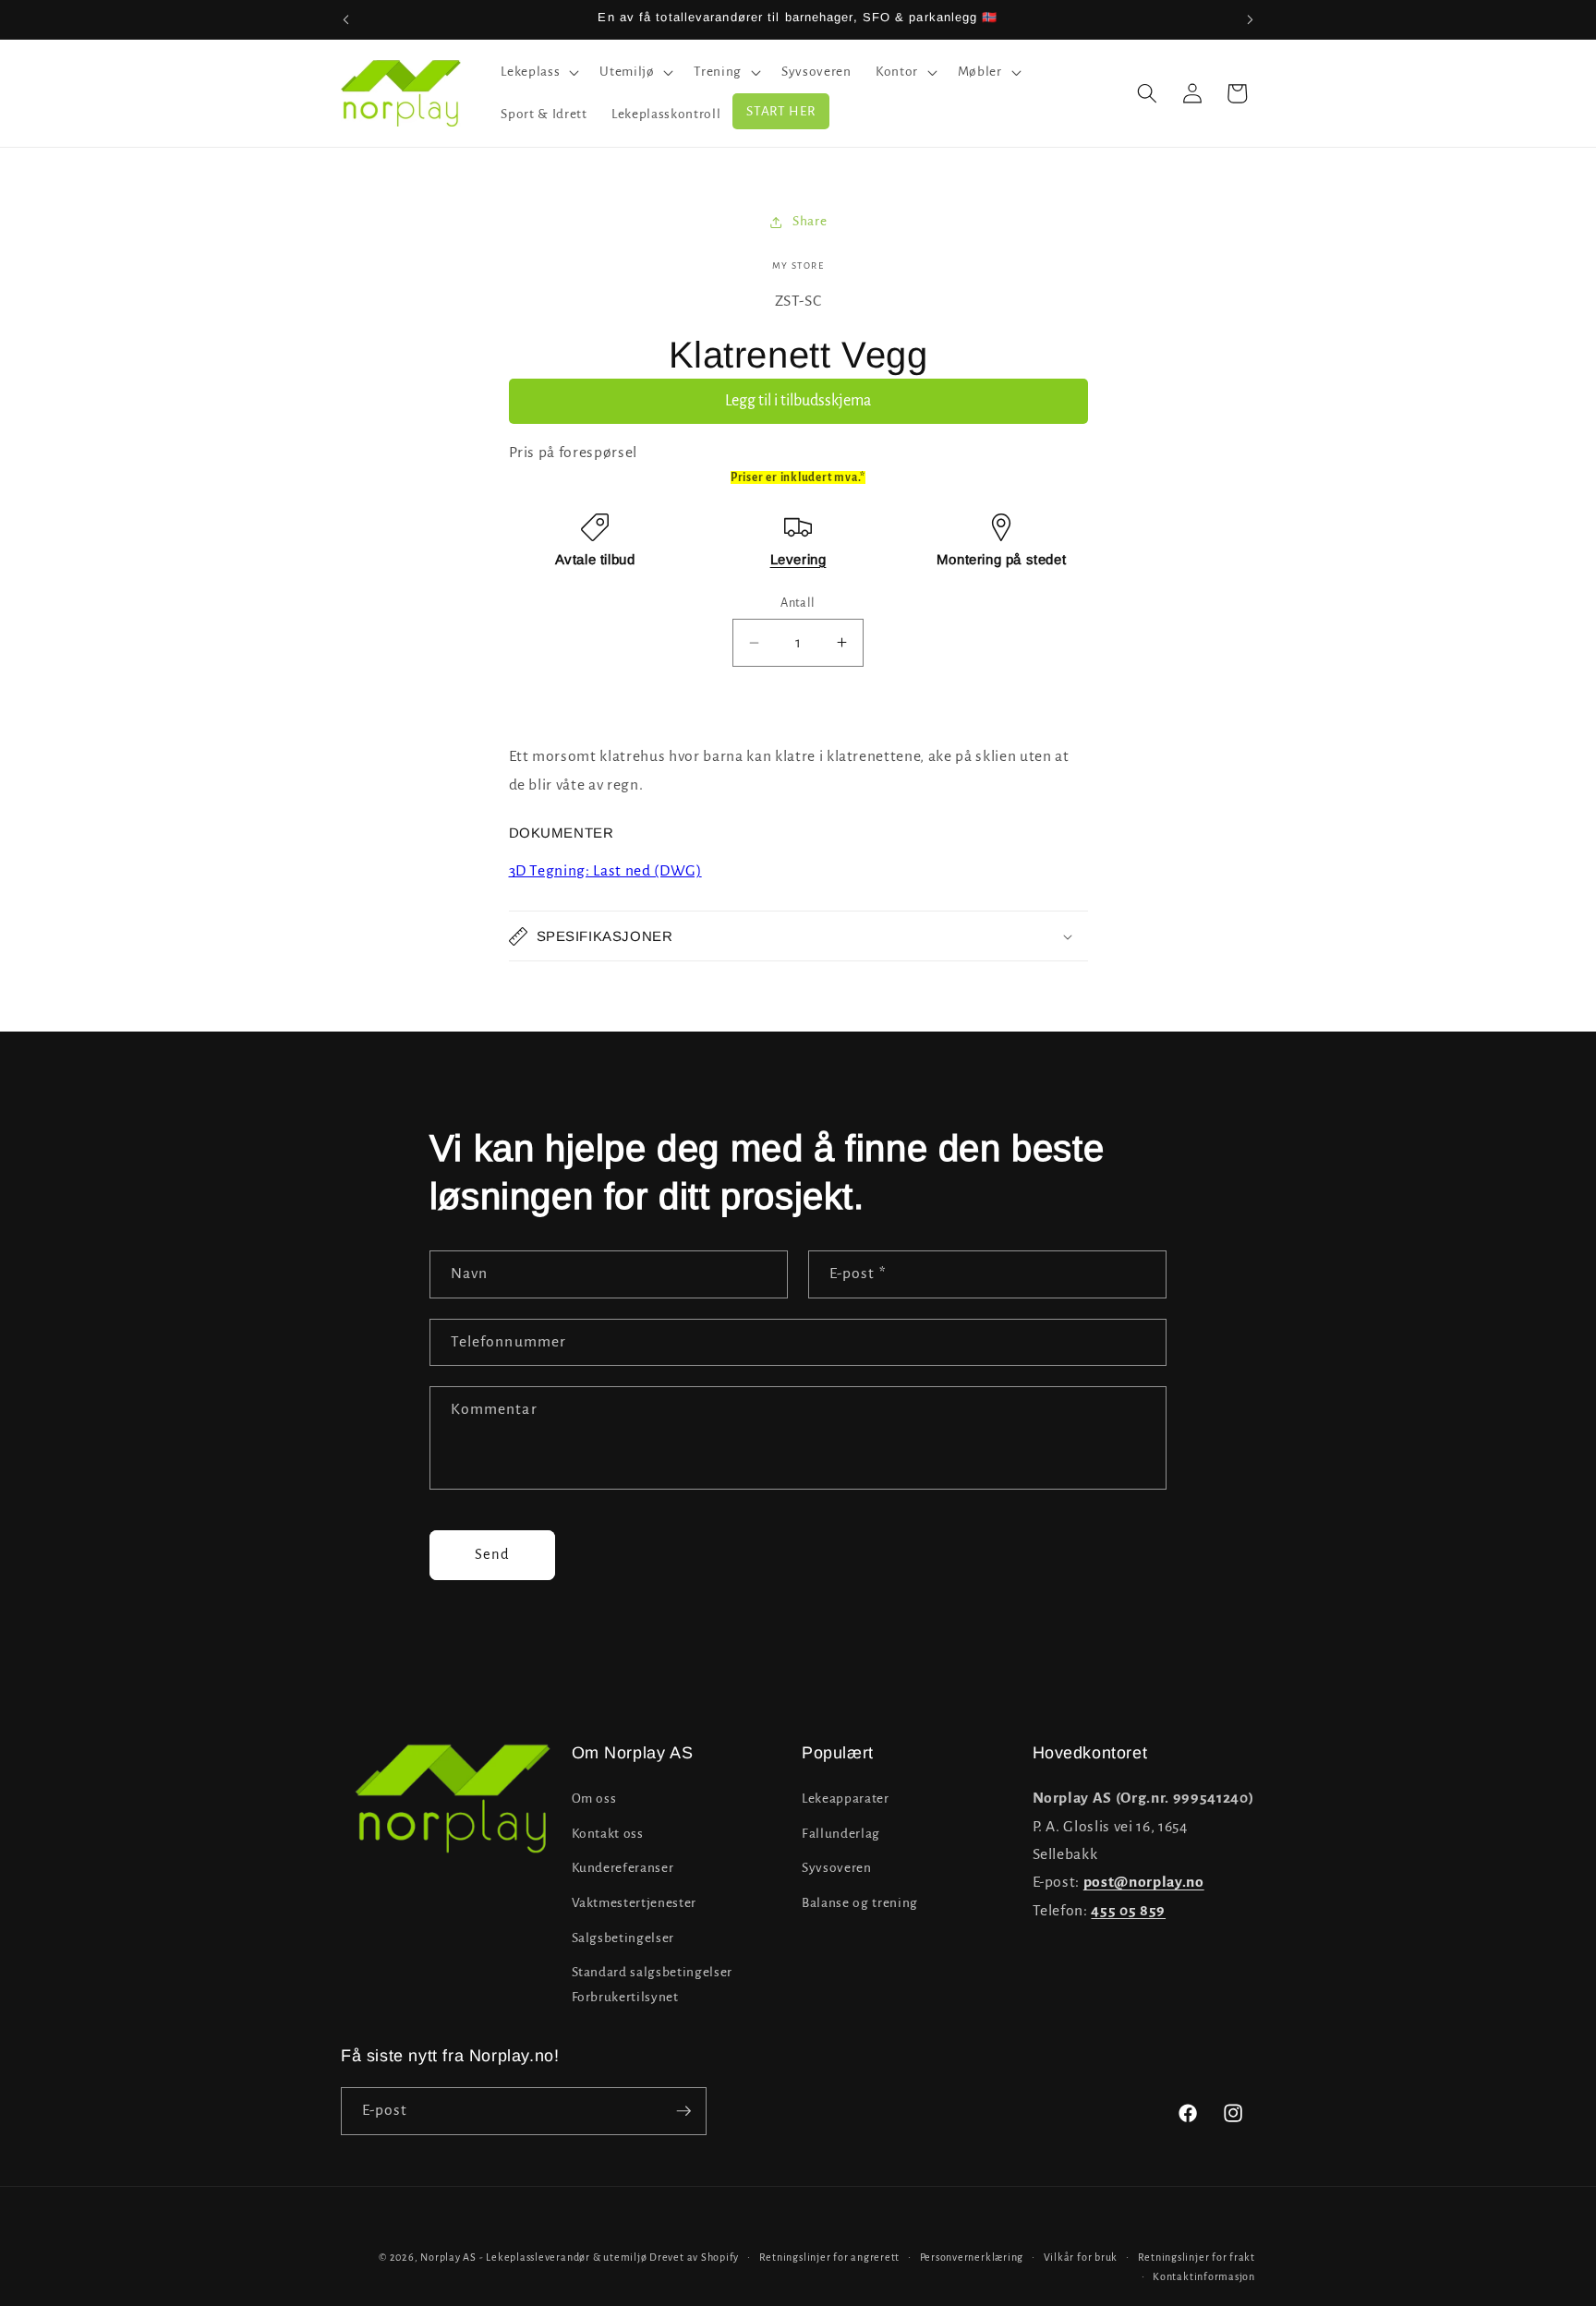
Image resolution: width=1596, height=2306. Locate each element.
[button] (538, 72)
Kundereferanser (623, 1868)
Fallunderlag (841, 1834)
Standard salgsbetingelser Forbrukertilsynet (653, 1985)
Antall (798, 603)
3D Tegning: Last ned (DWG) (605, 871)
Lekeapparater (846, 1799)
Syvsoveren (837, 1868)
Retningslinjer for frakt (1197, 2257)
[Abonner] (683, 2111)
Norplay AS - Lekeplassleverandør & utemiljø (533, 2257)
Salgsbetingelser (623, 1938)
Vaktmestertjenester (635, 1903)
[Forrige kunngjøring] (346, 19)
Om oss (594, 1799)
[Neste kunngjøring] (1251, 19)
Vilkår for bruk (1081, 2257)
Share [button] (810, 221)
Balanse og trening (860, 1903)
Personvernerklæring (972, 2257)
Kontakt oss (608, 1834)
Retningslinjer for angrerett (830, 2257)
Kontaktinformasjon (1204, 2276)
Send (492, 1554)
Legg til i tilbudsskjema (798, 401)
